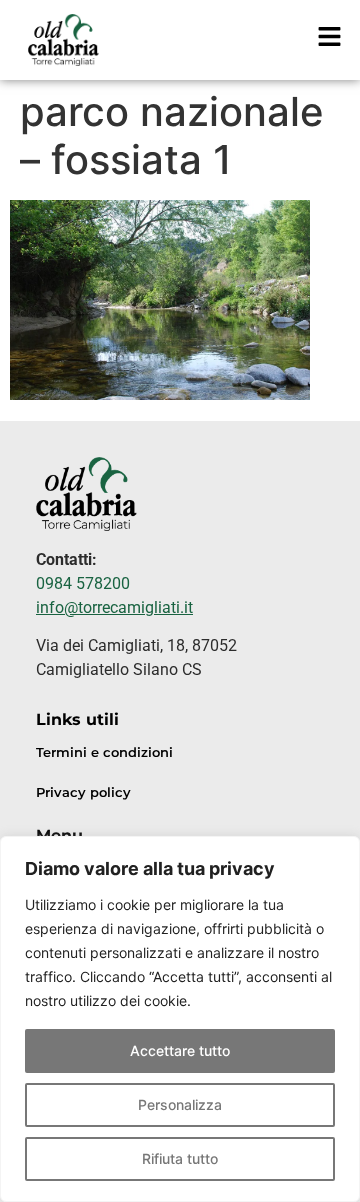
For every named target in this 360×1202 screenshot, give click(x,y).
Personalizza (180, 1104)
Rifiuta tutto (180, 1158)
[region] (180, 1019)
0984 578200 (83, 583)
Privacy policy (83, 792)
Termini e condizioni (104, 752)
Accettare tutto (180, 1050)
